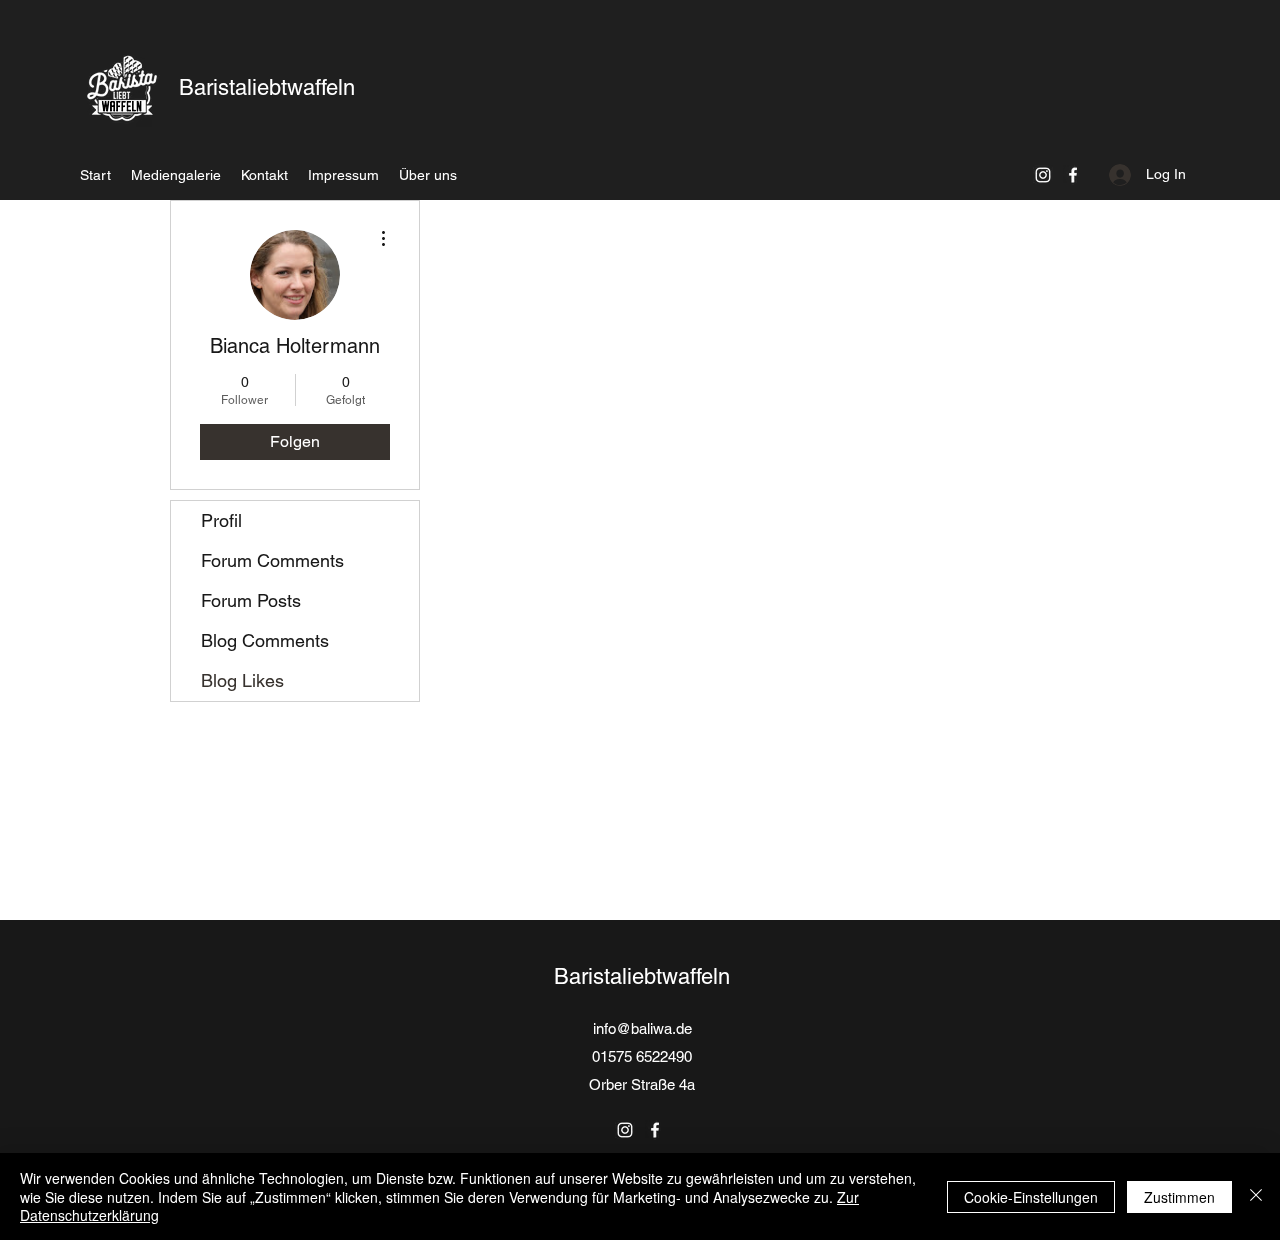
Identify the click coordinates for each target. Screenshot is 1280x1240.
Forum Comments (272, 560)
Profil (221, 520)
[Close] (1256, 1196)
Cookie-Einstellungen (1031, 1197)
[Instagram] (1043, 175)
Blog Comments (265, 640)
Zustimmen (1179, 1197)
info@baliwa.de (642, 1028)
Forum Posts (251, 600)
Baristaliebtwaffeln (267, 87)
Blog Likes (242, 680)
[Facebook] (1073, 175)
